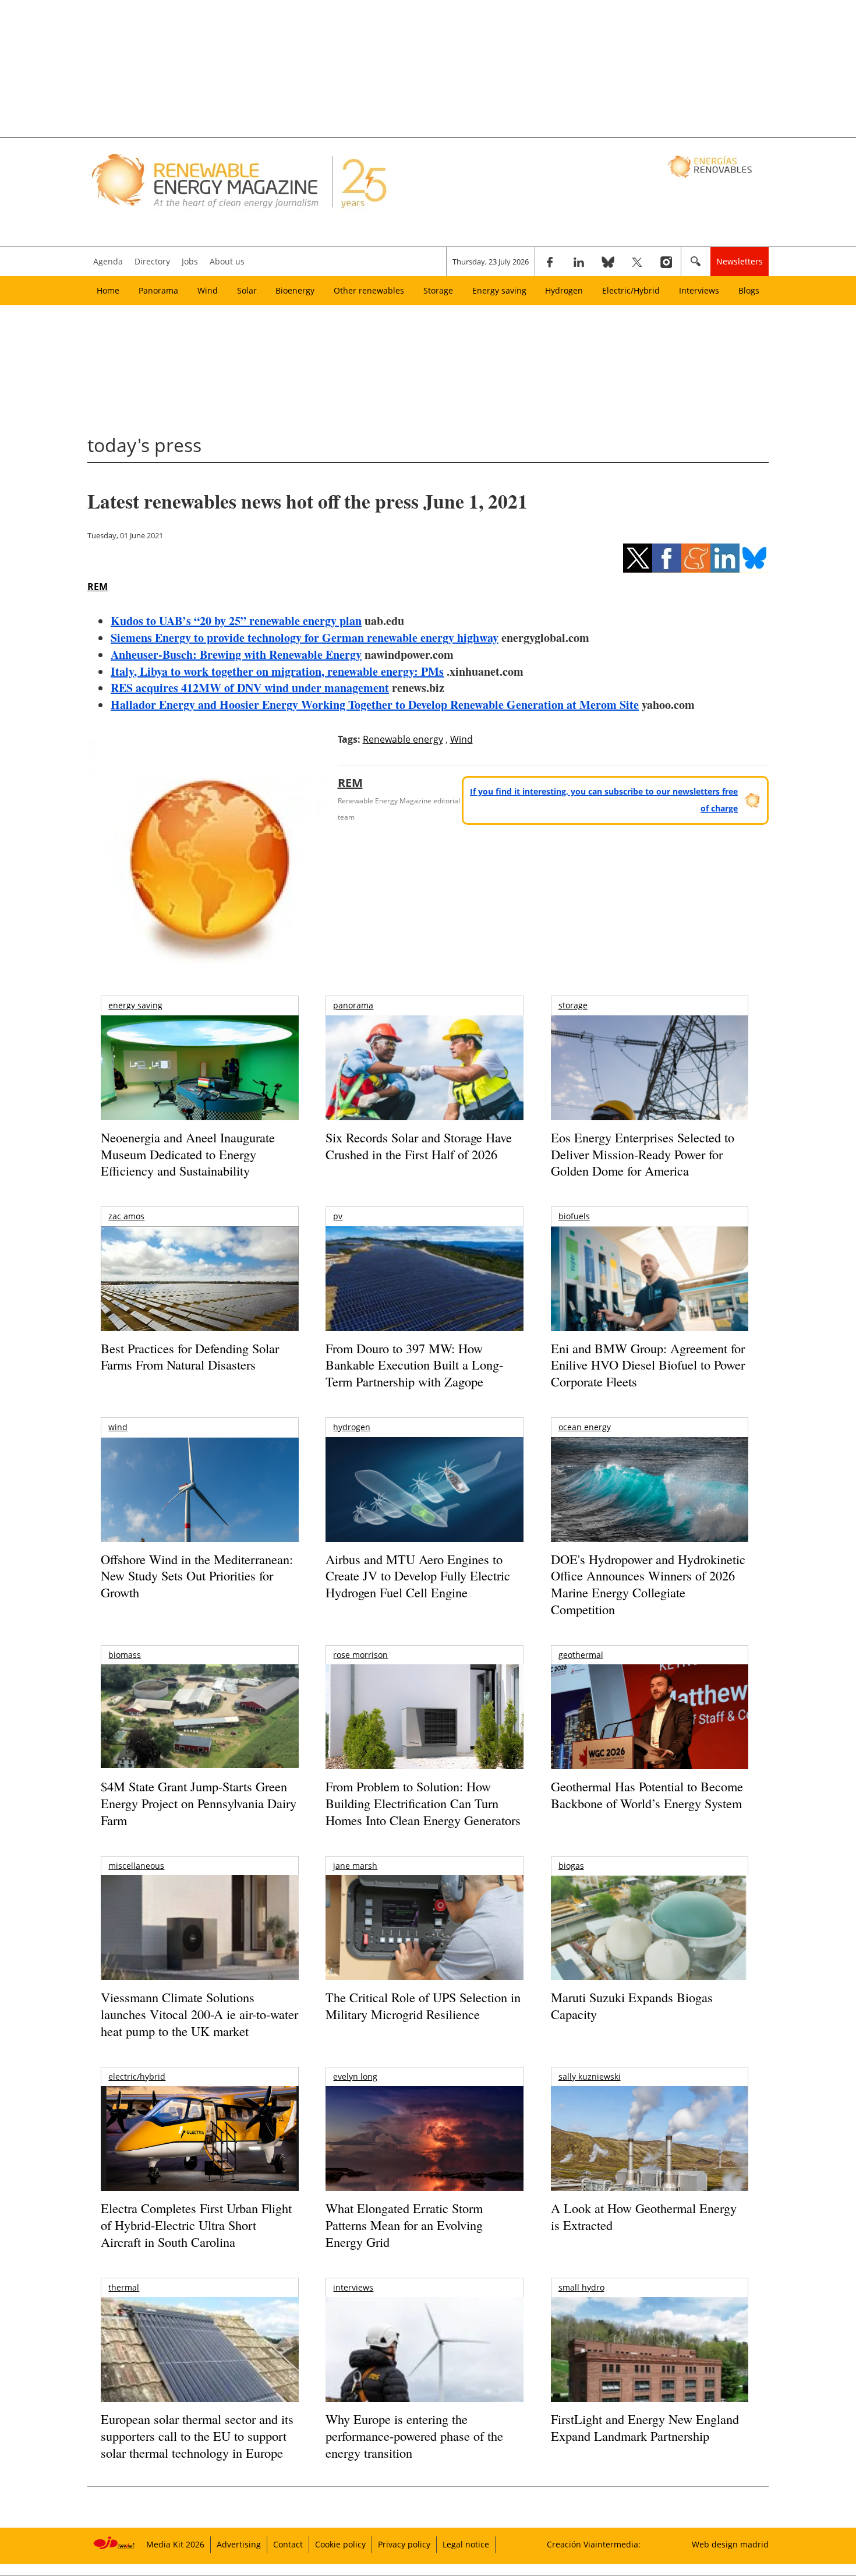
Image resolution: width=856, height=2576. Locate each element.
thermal (124, 2287)
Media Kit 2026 (175, 2544)
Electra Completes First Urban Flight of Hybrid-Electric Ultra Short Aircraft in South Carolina (196, 2225)
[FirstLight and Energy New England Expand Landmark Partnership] (650, 2376)
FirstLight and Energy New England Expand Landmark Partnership (645, 2427)
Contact (288, 2544)
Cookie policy (340, 2544)
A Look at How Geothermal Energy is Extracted (644, 2217)
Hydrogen (564, 290)
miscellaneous (136, 1866)
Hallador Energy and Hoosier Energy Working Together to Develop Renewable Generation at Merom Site (375, 705)
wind (118, 1427)
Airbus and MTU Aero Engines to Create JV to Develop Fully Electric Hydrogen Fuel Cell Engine (418, 1576)
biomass (125, 1655)
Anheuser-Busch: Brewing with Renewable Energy (236, 654)
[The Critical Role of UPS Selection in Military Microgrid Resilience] (424, 1944)
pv (338, 1216)
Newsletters (740, 261)
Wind (208, 290)
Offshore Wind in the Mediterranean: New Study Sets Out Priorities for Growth (197, 1576)
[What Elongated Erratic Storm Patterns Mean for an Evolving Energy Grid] (424, 2144)
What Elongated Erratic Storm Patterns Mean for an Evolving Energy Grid (404, 2225)
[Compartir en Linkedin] (725, 558)
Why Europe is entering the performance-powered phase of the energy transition (414, 2436)
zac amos (126, 1216)
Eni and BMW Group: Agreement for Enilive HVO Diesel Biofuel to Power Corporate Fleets (648, 1365)
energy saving (135, 1005)
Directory (152, 261)
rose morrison (360, 1655)
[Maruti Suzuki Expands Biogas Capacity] (650, 1950)
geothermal (581, 1655)
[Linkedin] (579, 262)
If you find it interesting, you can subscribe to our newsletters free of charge (604, 800)
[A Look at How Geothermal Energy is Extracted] (650, 2161)
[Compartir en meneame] (696, 558)
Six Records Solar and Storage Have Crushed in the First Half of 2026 (419, 1146)
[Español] (711, 166)
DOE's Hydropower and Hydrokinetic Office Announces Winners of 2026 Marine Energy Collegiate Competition (648, 1584)
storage (573, 1005)
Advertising (239, 2544)
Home (108, 290)
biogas (571, 1866)
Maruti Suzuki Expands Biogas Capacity (632, 2006)
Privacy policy (404, 2544)
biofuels (574, 1216)
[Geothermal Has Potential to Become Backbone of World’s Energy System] (650, 1733)
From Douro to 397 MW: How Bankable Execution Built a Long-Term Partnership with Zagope (414, 1365)
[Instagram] (666, 262)
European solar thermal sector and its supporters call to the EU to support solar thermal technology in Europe (197, 2436)
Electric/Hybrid (631, 290)
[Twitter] (637, 262)
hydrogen (352, 1427)
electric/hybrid (137, 2076)
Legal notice (466, 2544)
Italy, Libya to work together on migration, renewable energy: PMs (277, 671)
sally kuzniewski (590, 2076)
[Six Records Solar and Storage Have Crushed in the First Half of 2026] (424, 1083)
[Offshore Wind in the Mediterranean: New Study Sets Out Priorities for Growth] (199, 1514)
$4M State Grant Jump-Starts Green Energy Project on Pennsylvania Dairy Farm (199, 1803)
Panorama (158, 290)
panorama (353, 1005)
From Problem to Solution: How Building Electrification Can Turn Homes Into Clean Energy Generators (423, 1803)
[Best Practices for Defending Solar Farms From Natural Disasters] (199, 1295)
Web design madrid (730, 2544)
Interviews (699, 290)
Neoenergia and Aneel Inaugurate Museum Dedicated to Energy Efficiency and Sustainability (188, 1154)
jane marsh (355, 1866)
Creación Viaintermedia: (594, 2544)
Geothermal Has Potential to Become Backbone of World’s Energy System (647, 1795)
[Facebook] (550, 262)
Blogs (749, 290)
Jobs (190, 261)
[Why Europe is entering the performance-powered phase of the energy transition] (424, 2365)
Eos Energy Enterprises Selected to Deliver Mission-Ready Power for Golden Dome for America (643, 1154)
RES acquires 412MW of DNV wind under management (250, 688)
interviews (353, 2287)
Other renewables (369, 290)
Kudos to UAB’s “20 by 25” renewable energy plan (236, 621)
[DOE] (650, 1506)
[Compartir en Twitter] (638, 558)
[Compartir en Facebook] (667, 558)
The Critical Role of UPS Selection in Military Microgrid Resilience (423, 2006)
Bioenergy (295, 290)
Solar (247, 290)
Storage (438, 290)
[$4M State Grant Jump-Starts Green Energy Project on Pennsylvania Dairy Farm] (199, 1718)
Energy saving (499, 290)
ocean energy (585, 1427)
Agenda (108, 261)
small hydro (581, 2287)
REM (98, 587)
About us (227, 261)
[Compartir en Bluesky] (754, 558)
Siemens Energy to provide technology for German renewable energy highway (305, 638)
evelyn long (355, 2076)
